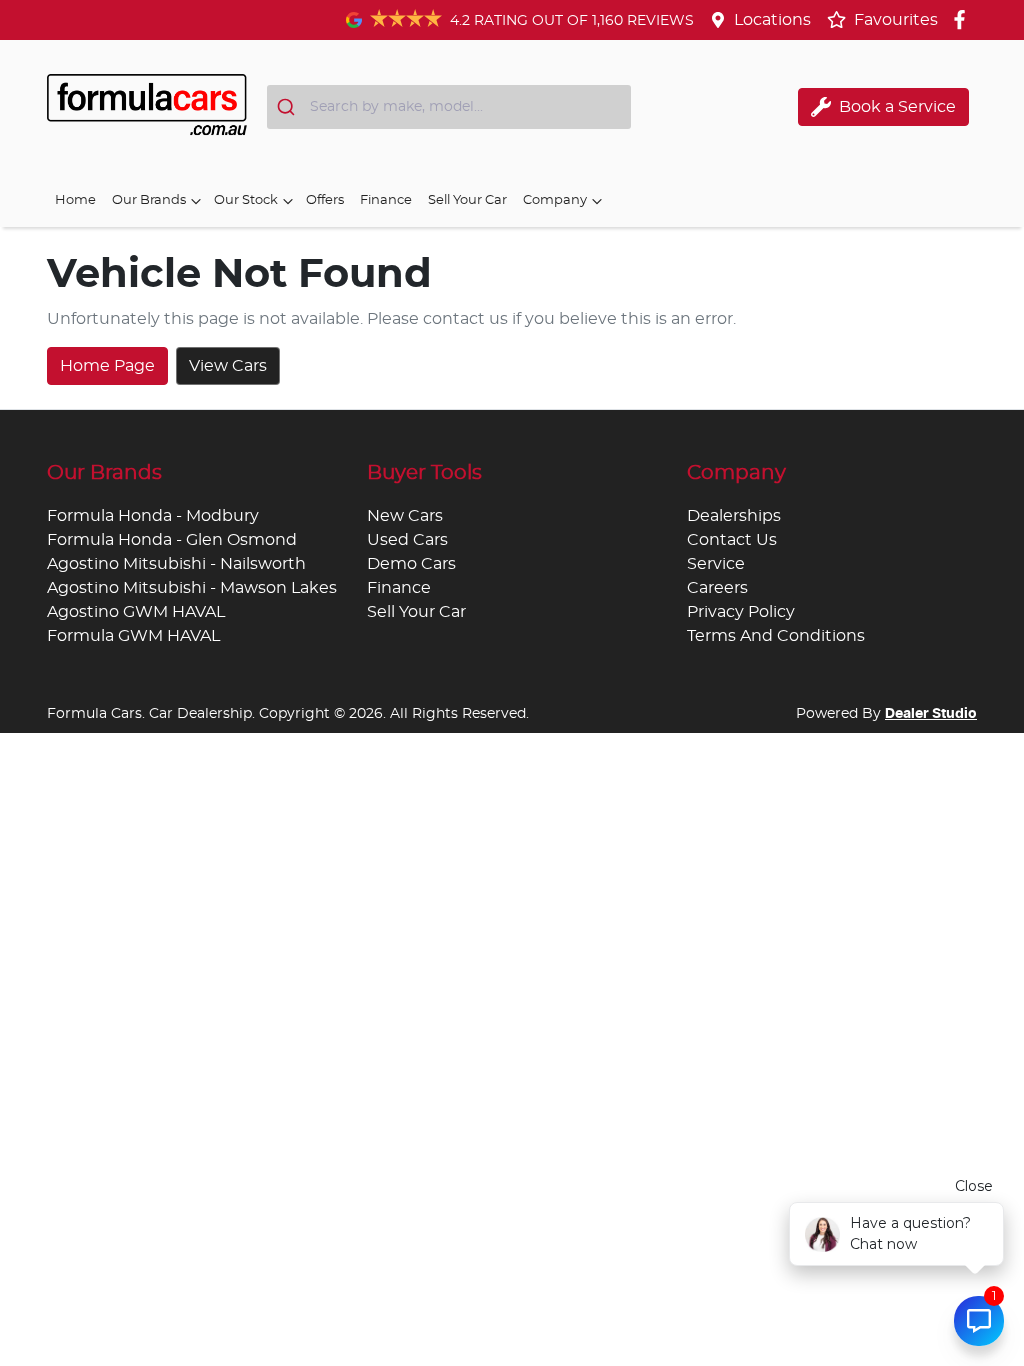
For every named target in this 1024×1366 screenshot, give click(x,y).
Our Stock (246, 200)
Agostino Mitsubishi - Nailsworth (176, 564)
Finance (386, 200)
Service (716, 564)
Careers (717, 588)
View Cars (228, 366)
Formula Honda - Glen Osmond (172, 540)
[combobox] (449, 107)
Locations (772, 20)
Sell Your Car (467, 200)
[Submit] (288, 107)
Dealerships (734, 516)
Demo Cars (411, 564)
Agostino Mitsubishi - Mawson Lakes (192, 588)
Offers (325, 200)
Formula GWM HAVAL (133, 636)
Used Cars (407, 540)
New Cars (405, 516)
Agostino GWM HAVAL (136, 612)
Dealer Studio (931, 714)
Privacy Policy (741, 612)
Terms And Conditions (776, 636)
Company (555, 200)
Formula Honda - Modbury (153, 516)
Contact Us (732, 540)
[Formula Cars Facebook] (963, 19)
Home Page (107, 366)
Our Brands (149, 200)
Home (75, 200)
